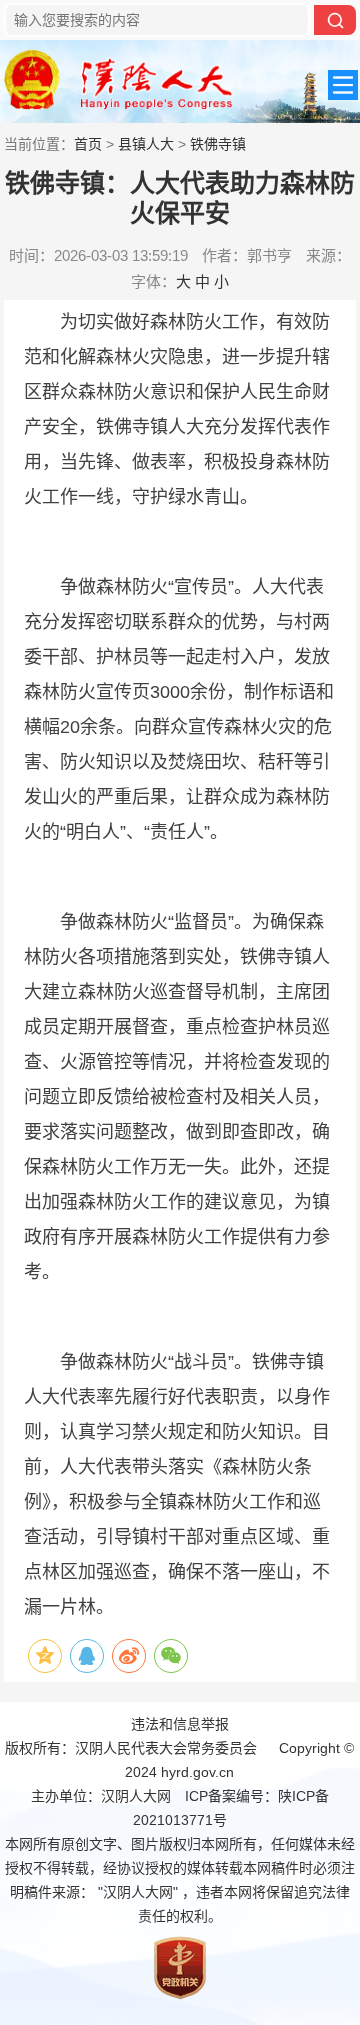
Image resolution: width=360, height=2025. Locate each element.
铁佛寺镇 (218, 144)
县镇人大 (146, 144)
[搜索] (335, 20)
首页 (88, 144)
